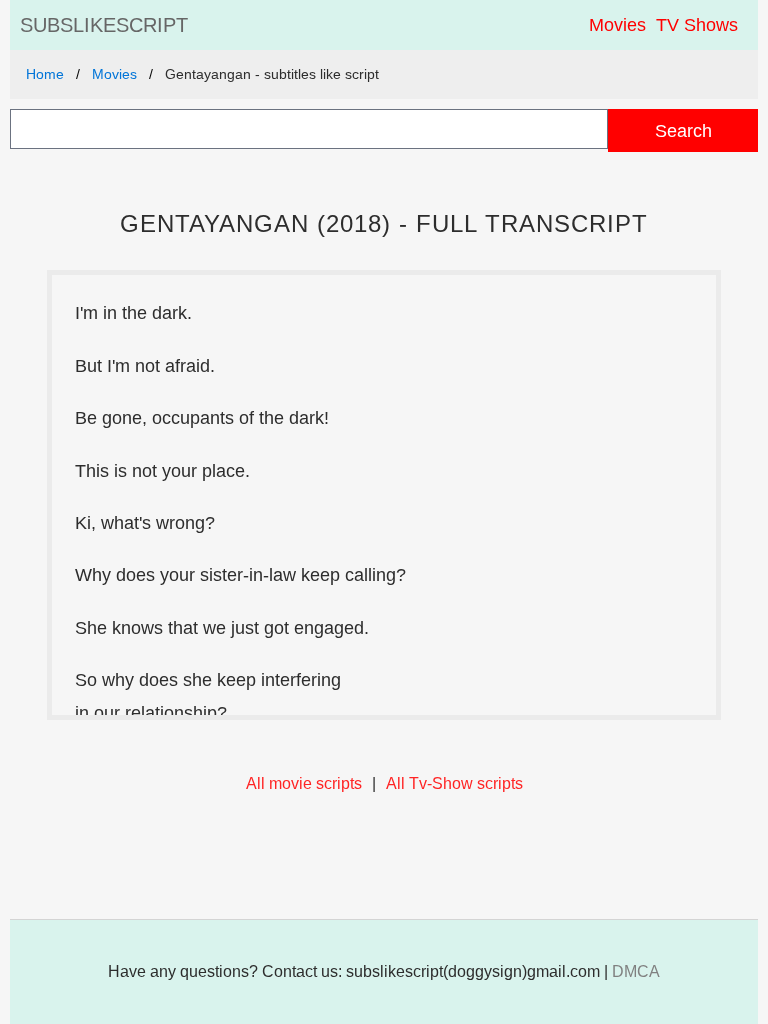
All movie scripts (304, 783)
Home (45, 74)
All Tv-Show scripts (454, 783)
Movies (617, 25)
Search (683, 130)
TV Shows (697, 25)
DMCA (636, 971)
